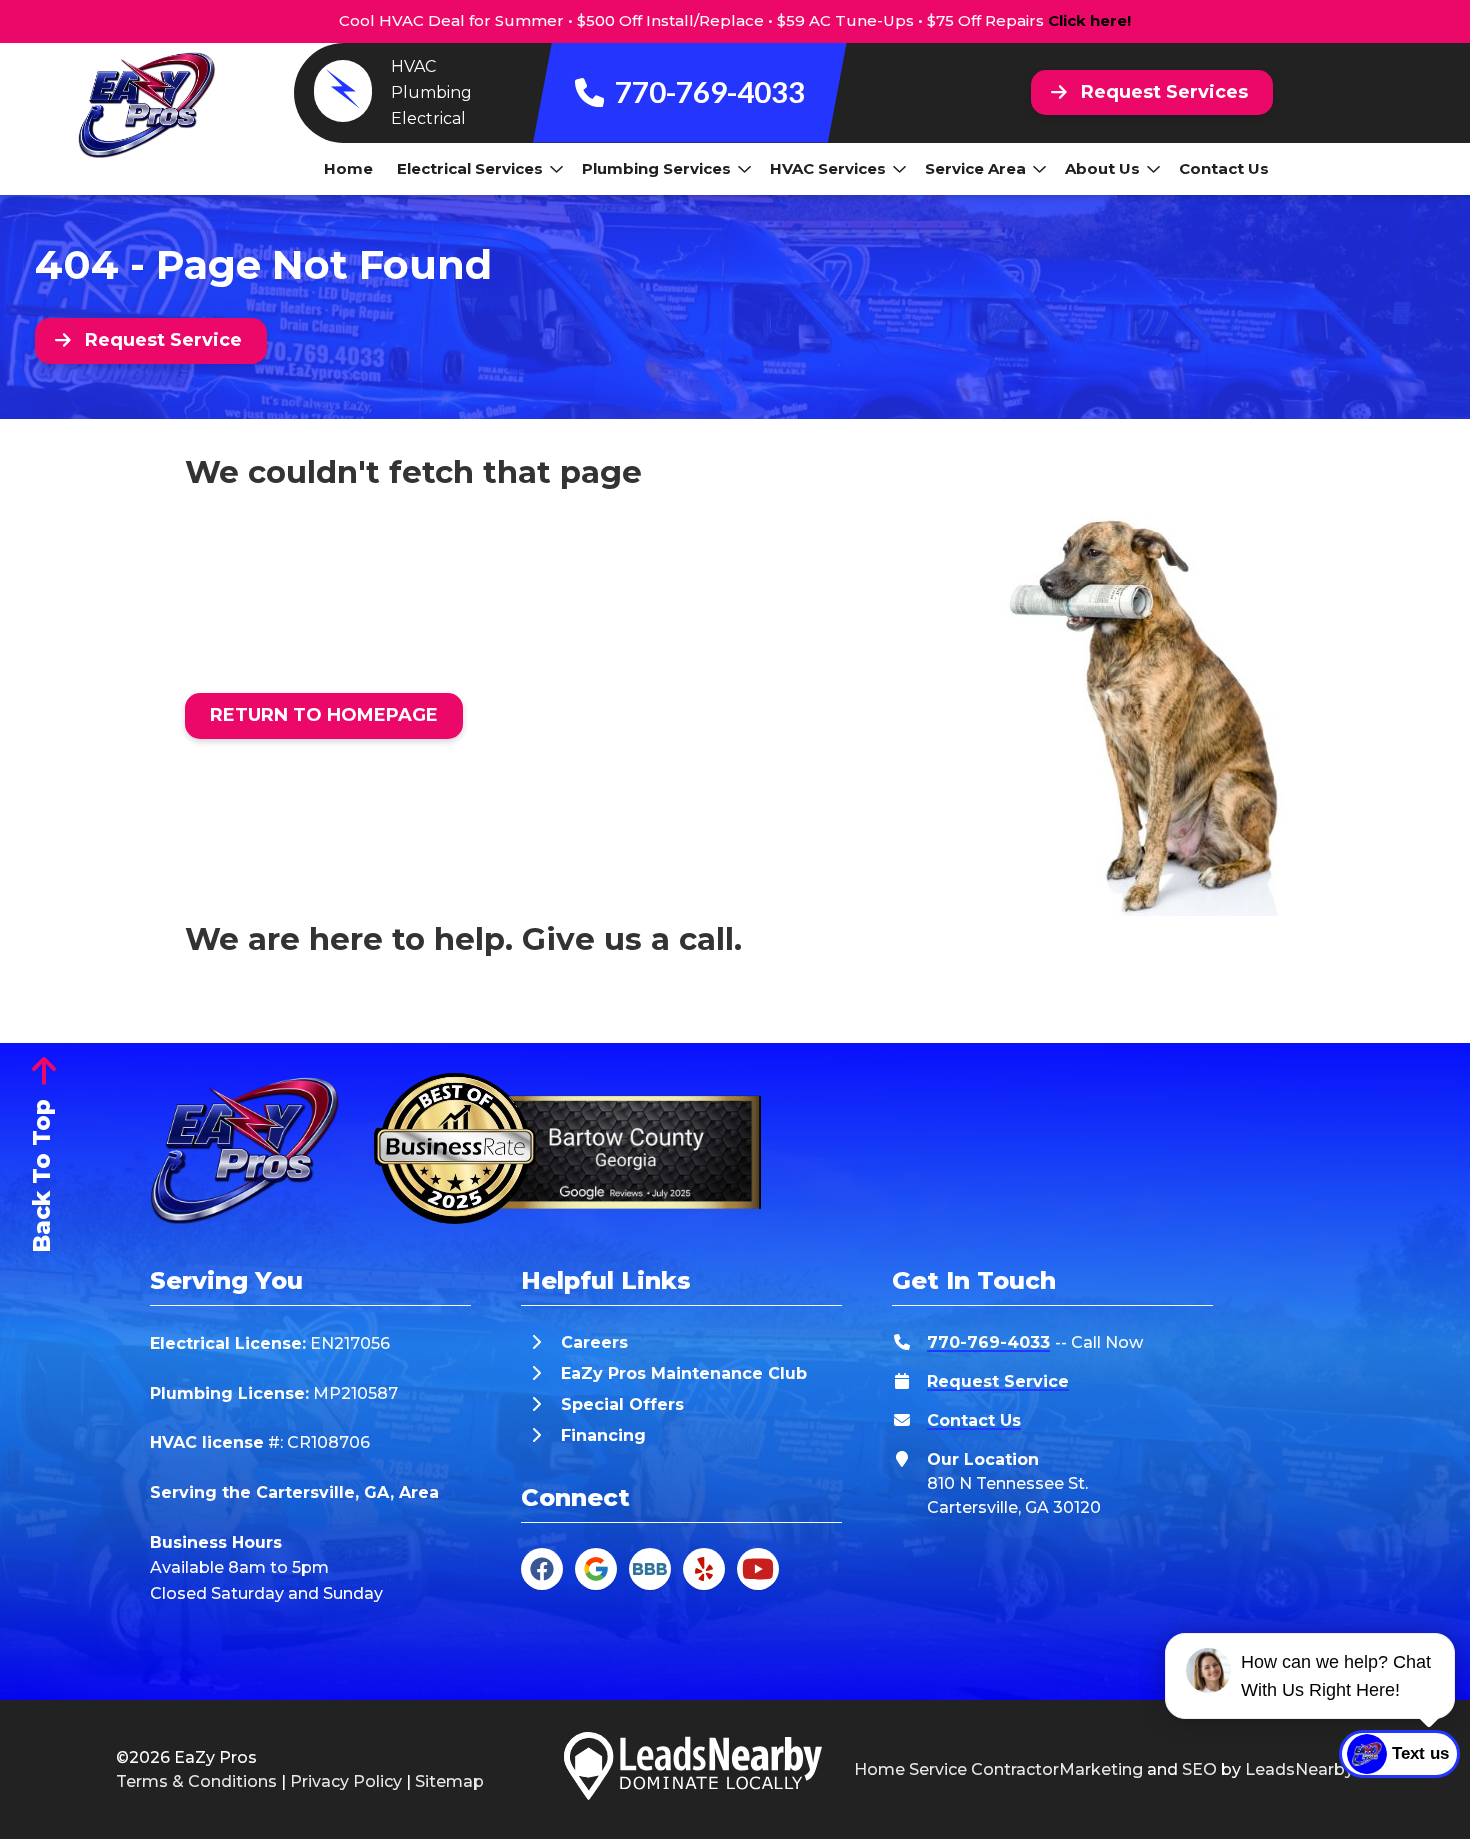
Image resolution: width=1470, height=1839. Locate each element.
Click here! (1089, 20)
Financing (603, 1435)
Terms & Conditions (196, 1781)
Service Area (975, 168)
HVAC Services (828, 168)
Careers (594, 1342)
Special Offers (622, 1404)
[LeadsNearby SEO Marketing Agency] (693, 1769)
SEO (1199, 1769)
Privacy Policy (346, 1781)
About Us (1102, 168)
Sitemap (449, 1781)
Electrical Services (470, 168)
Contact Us (1224, 168)
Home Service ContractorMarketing (998, 1769)
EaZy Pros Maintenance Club (684, 1373)
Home (348, 168)
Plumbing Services (656, 168)
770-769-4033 (707, 91)
